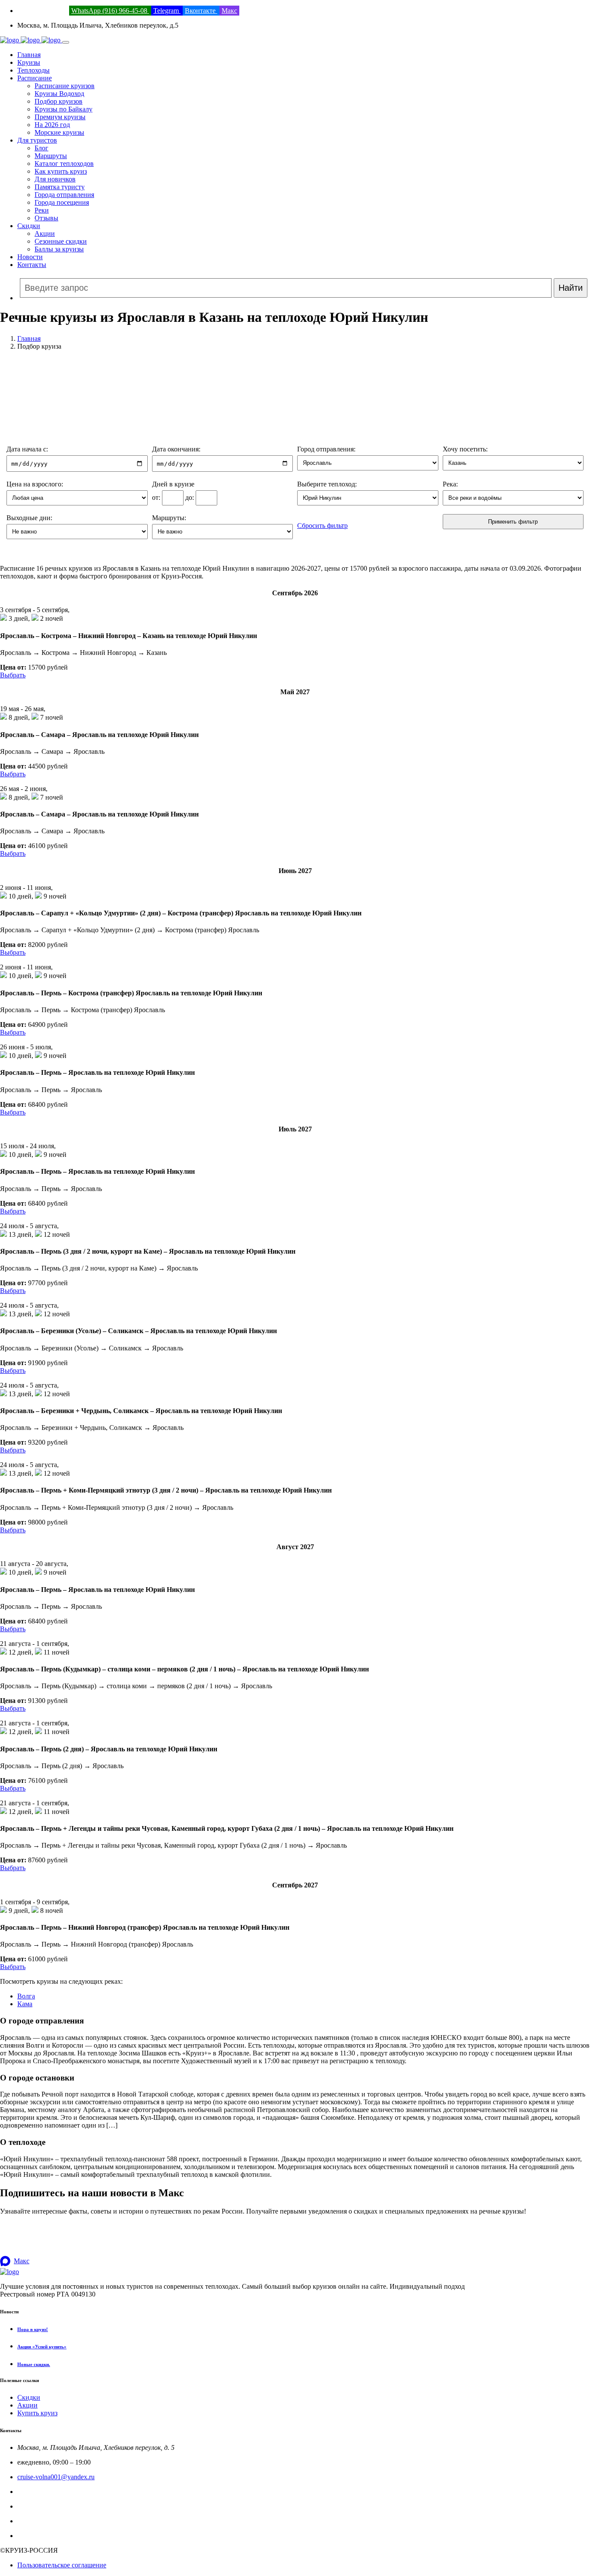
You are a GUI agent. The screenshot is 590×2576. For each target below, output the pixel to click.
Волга (26, 1996)
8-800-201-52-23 (41, 2492)
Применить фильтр (513, 522)
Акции (45, 233)
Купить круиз (37, 2413)
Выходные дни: (29, 518)
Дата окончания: (176, 449)
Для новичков (55, 179)
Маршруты (51, 156)
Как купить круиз (61, 171)
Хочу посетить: (465, 449)
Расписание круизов (65, 86)
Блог (41, 148)
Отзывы (46, 218)
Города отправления (64, 195)
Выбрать (13, 675)
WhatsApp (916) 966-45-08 (110, 11)
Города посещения (62, 202)
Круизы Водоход (59, 94)
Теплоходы (33, 70)
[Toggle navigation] (66, 42)
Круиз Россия (37, 2506)
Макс (229, 11)
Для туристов (37, 140)
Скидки (29, 226)
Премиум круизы (60, 117)
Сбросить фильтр (322, 526)
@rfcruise (31, 2521)
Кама (25, 2004)
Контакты (32, 265)
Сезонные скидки (61, 241)
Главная (29, 55)
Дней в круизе (173, 484)
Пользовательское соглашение (62, 2565)
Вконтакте (201, 11)
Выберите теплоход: (327, 484)
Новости (30, 257)
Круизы (29, 62)
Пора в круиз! (33, 2329)
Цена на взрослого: (35, 484)
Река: (450, 484)
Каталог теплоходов (64, 164)
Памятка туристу (60, 187)
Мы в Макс (34, 2536)
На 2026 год (52, 125)
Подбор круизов (59, 101)
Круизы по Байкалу (63, 109)
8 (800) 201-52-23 (42, 11)
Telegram (167, 11)
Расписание (35, 78)
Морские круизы (59, 132)
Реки (42, 210)
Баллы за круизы (59, 249)
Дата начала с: (27, 449)
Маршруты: (169, 518)
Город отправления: (326, 449)
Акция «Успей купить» (42, 2347)
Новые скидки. (34, 2364)
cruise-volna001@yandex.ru (56, 2477)
